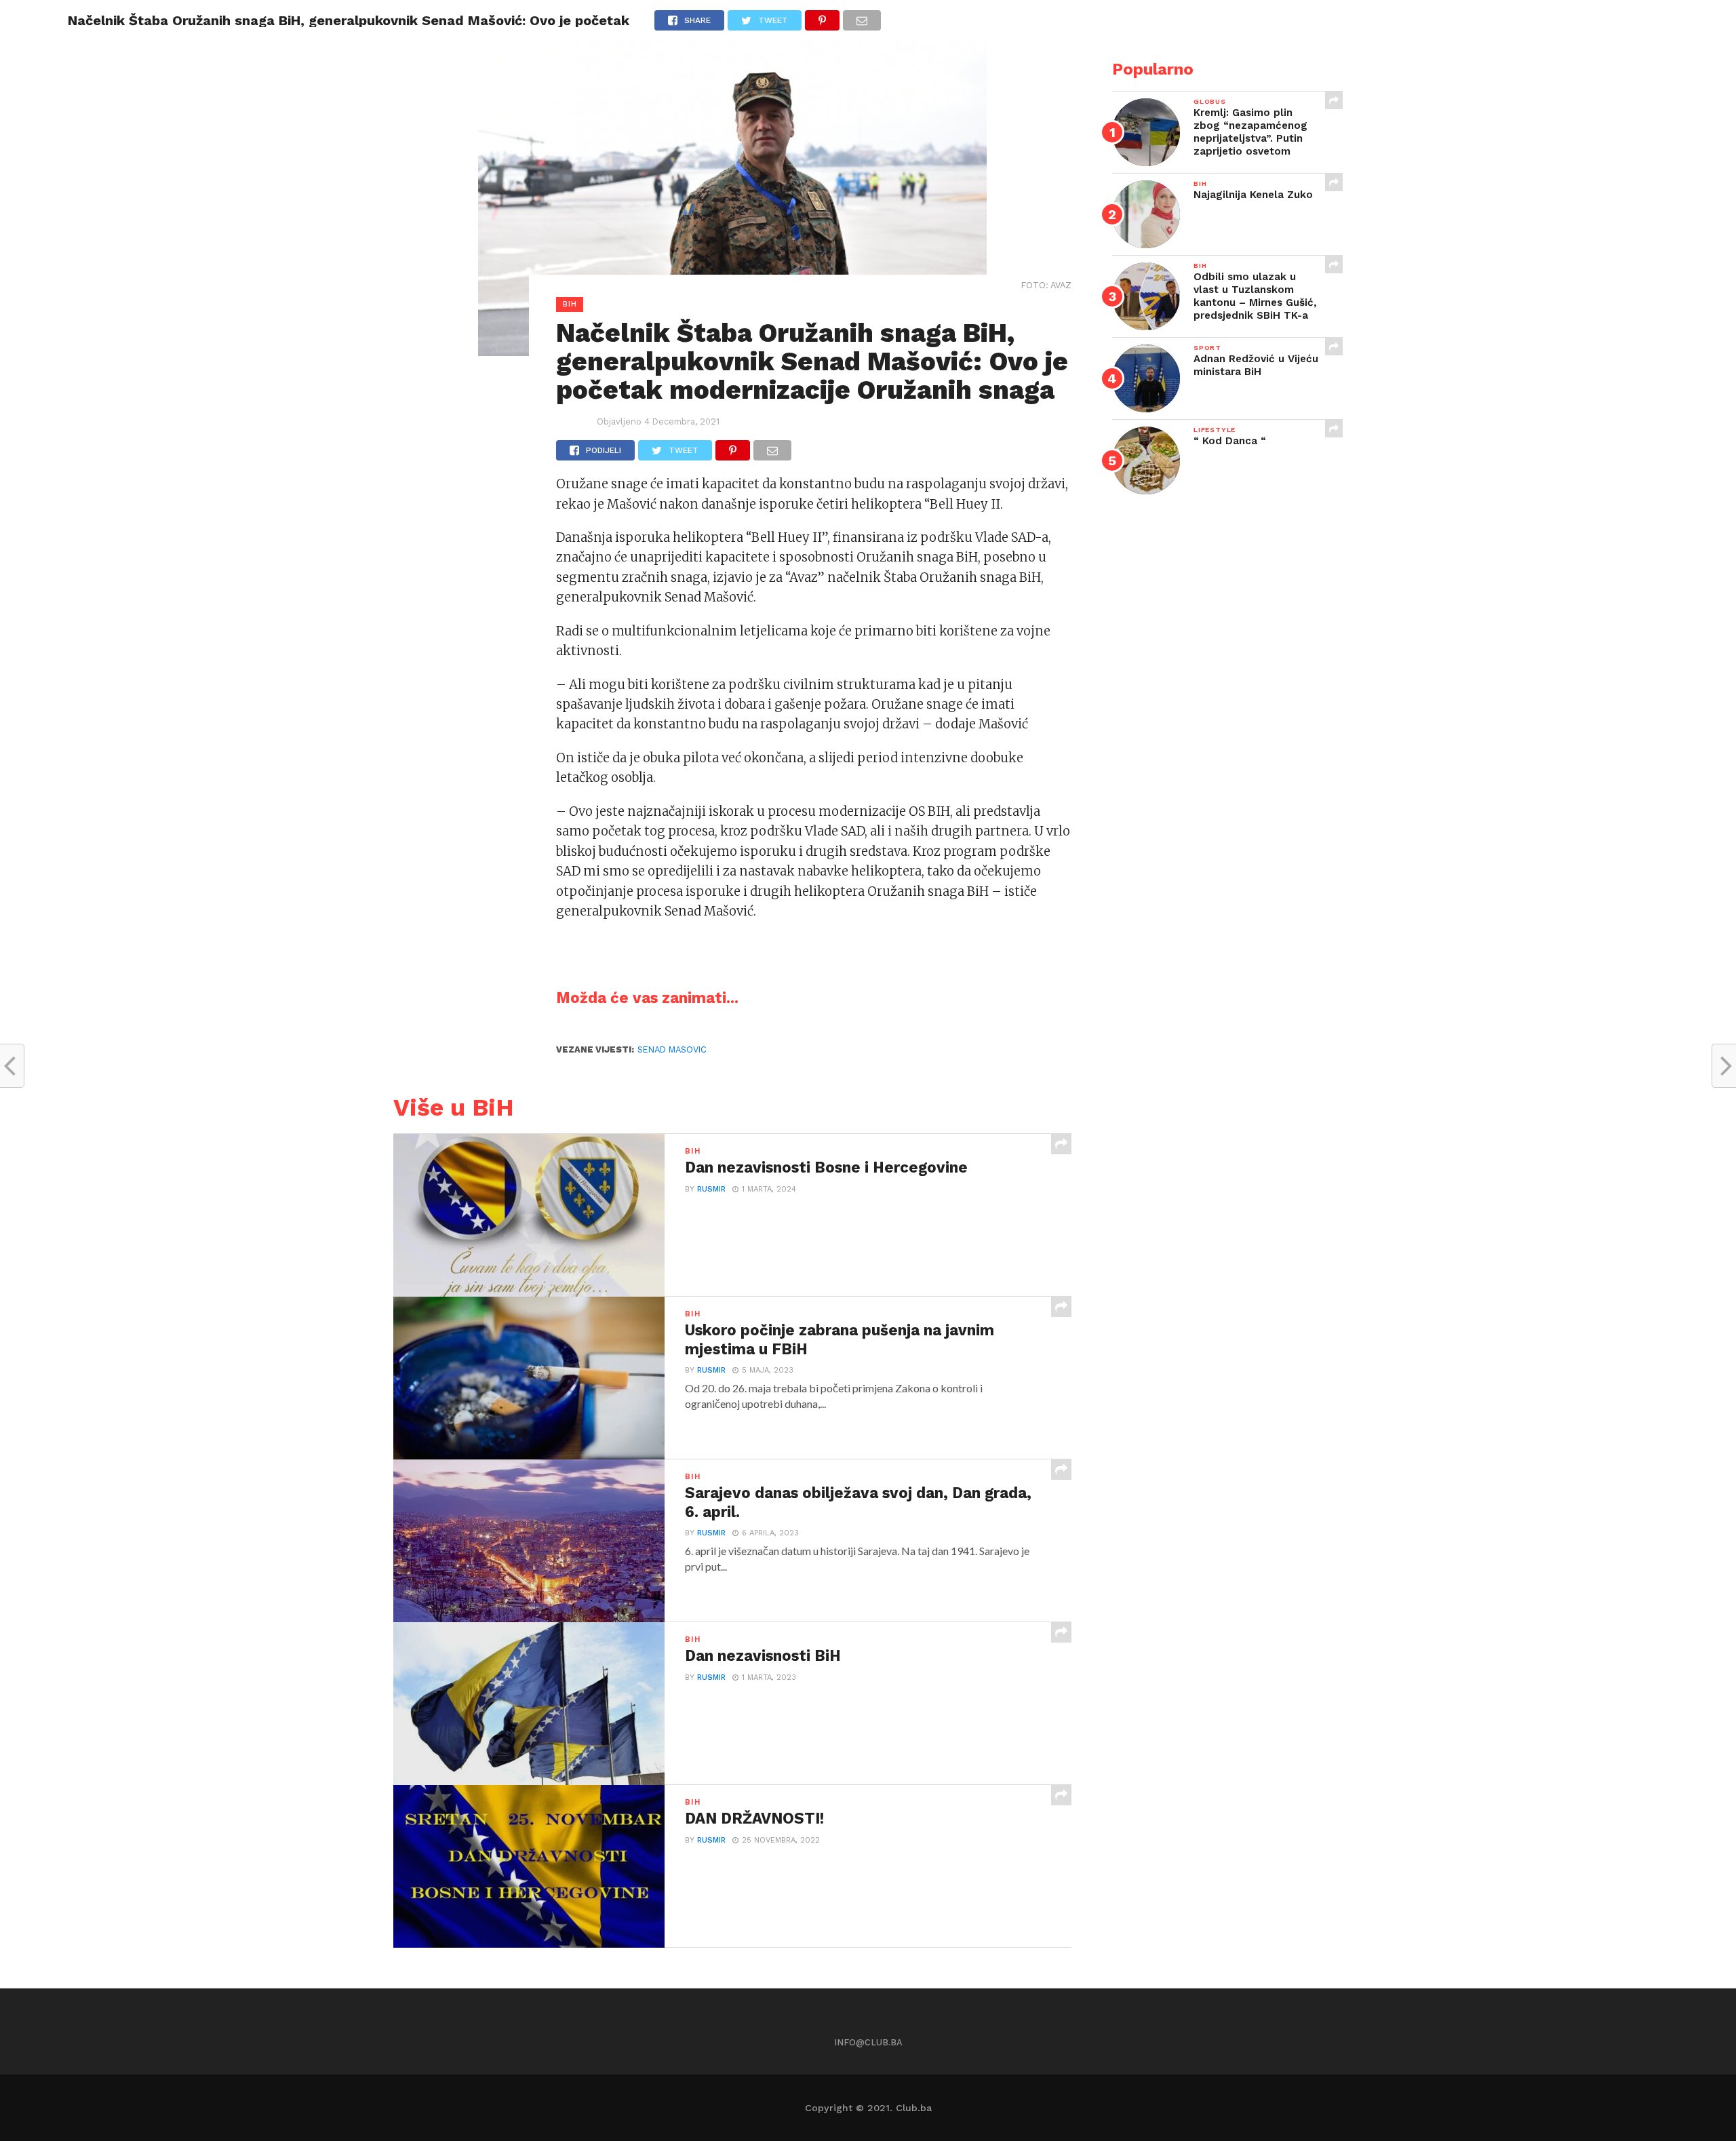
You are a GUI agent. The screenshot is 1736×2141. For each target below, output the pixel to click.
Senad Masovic (672, 1049)
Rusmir (711, 1189)
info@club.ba (868, 2042)
